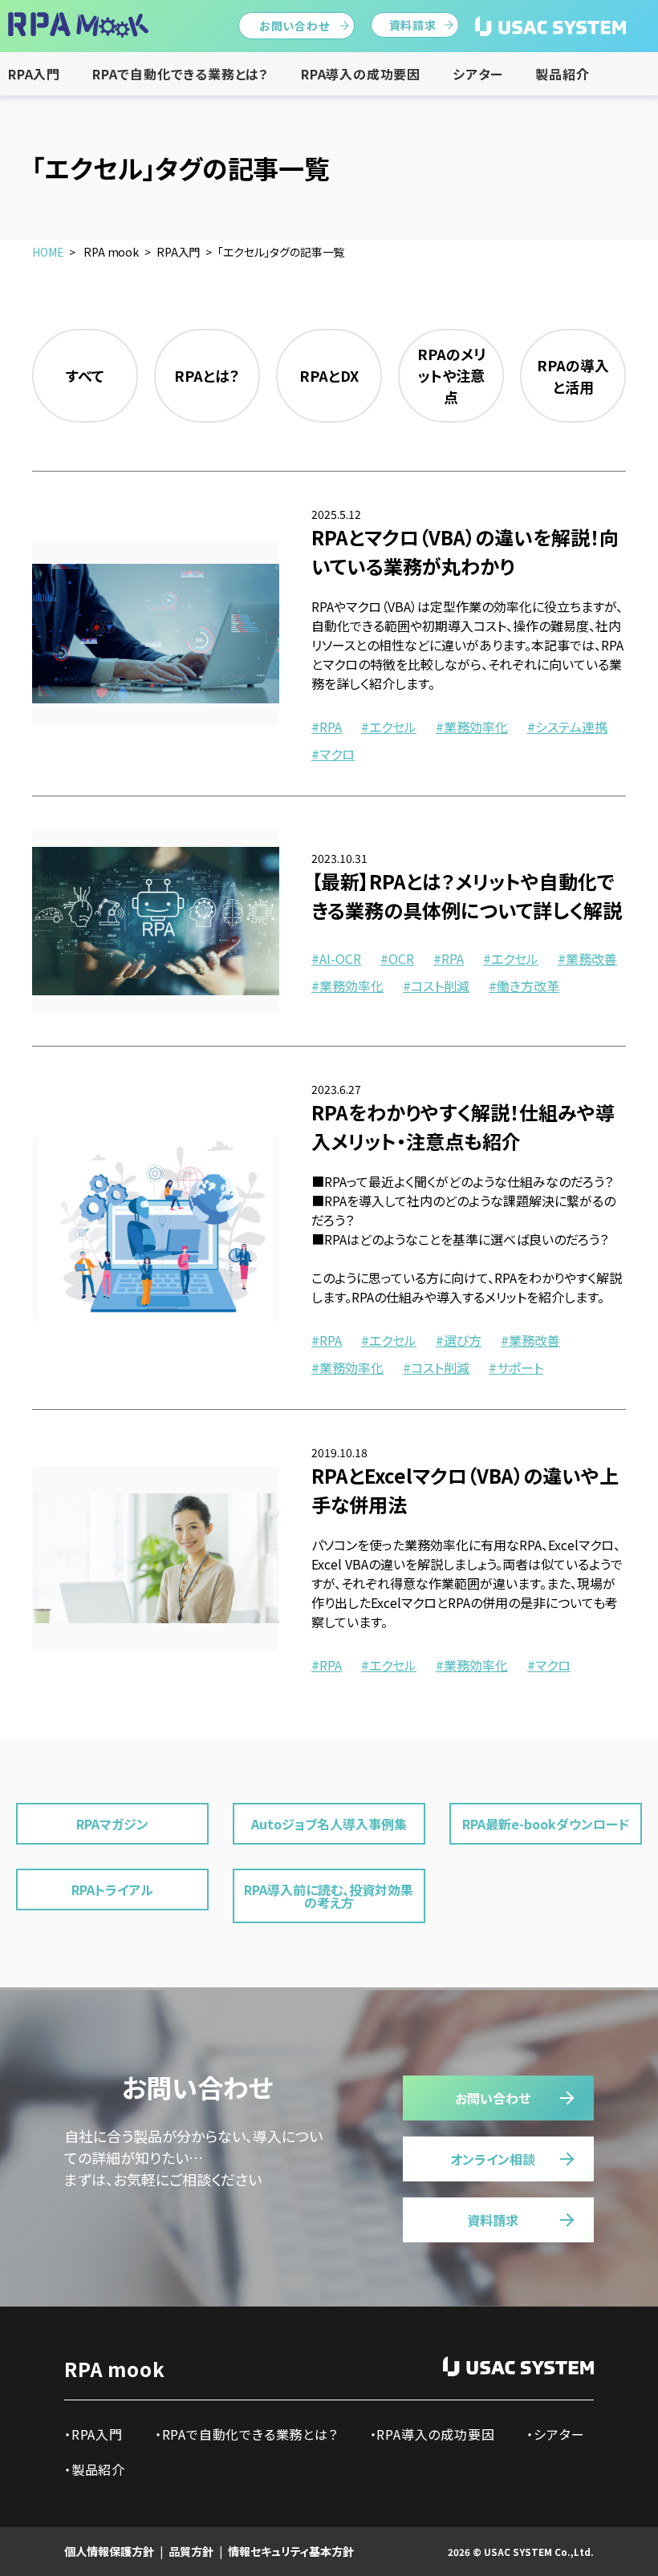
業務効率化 (476, 727)
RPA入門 (34, 74)
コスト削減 (440, 986)
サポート (520, 1367)
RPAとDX (329, 375)
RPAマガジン (112, 1824)
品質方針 (191, 2551)
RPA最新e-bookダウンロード (546, 1824)
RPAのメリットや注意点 (451, 375)
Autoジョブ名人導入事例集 (329, 1824)
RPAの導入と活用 (573, 376)
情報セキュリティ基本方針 (291, 2551)
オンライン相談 (493, 2159)
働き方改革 (528, 986)
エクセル (393, 727)
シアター (478, 74)
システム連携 (571, 727)
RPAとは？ (207, 375)
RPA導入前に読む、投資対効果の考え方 (329, 1896)
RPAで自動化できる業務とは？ (181, 74)
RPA (331, 727)
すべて (85, 375)
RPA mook (114, 2369)
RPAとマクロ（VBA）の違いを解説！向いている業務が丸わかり (465, 551)
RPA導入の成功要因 (361, 74)
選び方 (463, 1340)
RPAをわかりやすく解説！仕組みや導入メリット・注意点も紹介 (463, 1126)
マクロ (337, 754)
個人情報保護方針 (109, 2551)
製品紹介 (562, 74)
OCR (401, 958)
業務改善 (591, 958)
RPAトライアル (112, 1889)
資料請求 (413, 25)
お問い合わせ (294, 26)
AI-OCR (340, 958)
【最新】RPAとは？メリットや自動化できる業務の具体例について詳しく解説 (467, 895)
